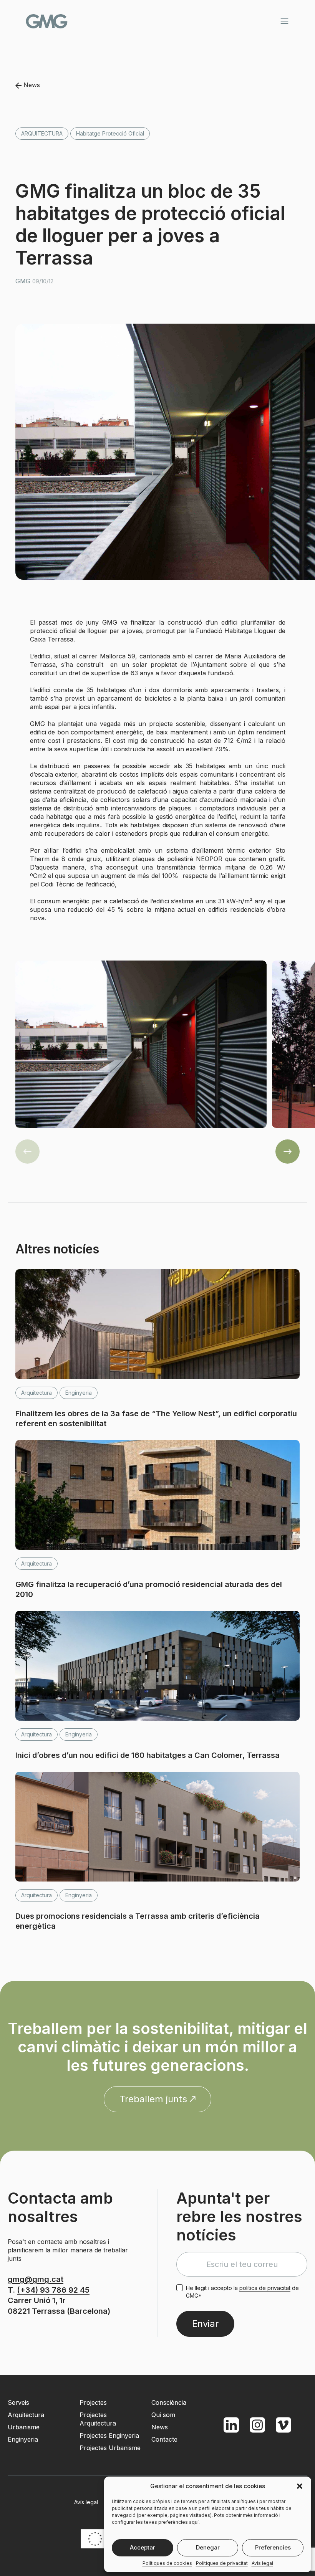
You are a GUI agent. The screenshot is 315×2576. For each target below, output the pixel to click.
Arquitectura (42, 133)
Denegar (208, 2547)
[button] (300, 2486)
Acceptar (143, 2547)
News (31, 85)
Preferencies (273, 2547)
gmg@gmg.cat (36, 2279)
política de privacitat (265, 2288)
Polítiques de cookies (167, 2563)
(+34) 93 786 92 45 (53, 2290)
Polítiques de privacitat (222, 2563)
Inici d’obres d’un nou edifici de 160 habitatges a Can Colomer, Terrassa (148, 1755)
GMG (47, 21)
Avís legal (262, 2563)
